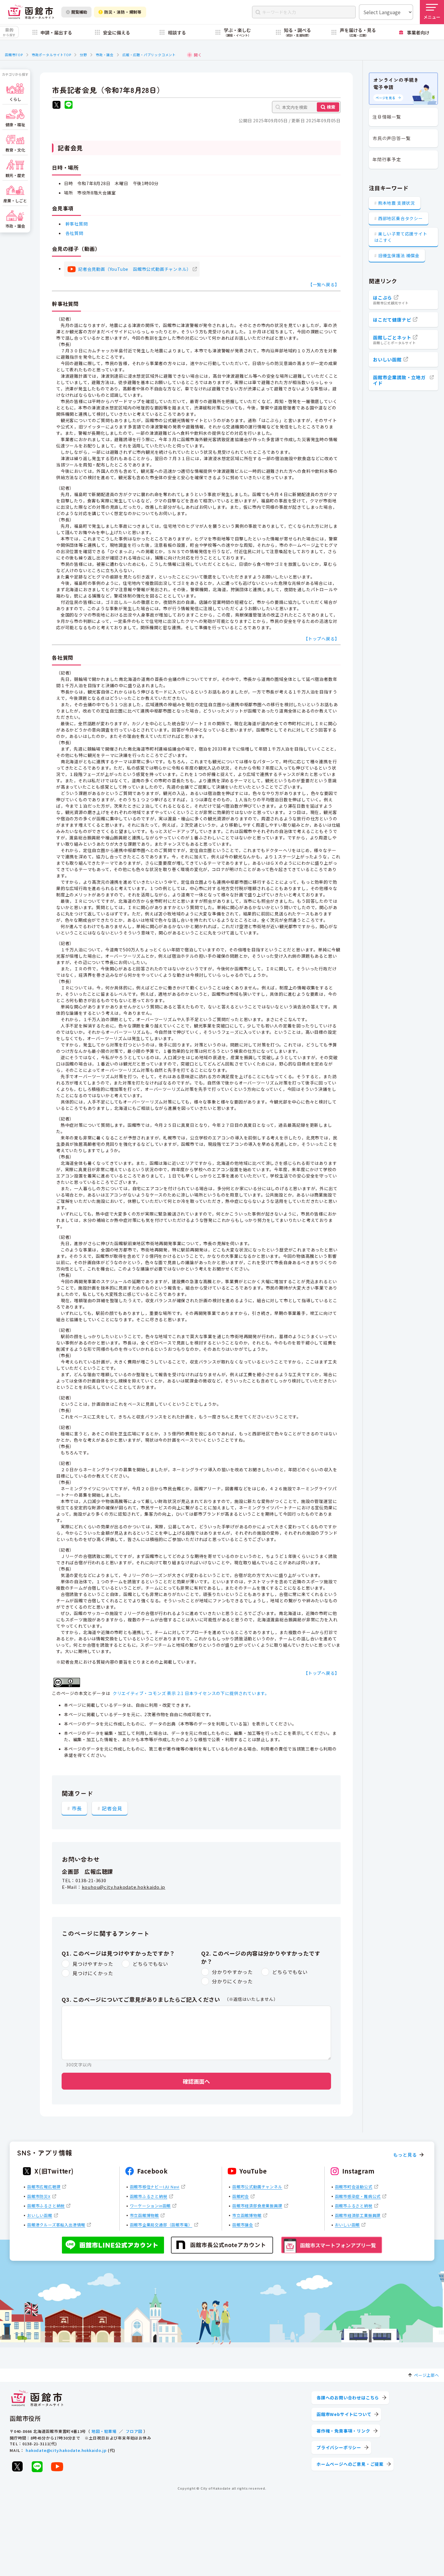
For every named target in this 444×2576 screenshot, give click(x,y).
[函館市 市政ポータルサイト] (31, 12)
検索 (331, 107)
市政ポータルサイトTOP (51, 55)
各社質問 (74, 233)
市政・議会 (105, 55)
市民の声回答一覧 (391, 138)
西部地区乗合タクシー (401, 218)
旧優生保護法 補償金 (399, 255)
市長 (77, 1808)
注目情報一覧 (387, 117)
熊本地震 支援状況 (397, 203)
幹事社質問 (77, 224)
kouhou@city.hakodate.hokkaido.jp (124, 1887)
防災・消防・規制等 (123, 12)
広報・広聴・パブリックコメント (149, 55)
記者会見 (112, 1808)
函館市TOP (14, 55)
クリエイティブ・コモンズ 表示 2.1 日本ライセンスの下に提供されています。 (191, 1693)
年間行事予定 (387, 159)
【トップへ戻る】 (321, 639)
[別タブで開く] (56, 106)
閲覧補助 (79, 12)
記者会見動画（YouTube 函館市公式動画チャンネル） (135, 269)
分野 (83, 55)
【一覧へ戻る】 (324, 284)
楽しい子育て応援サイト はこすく (401, 237)
